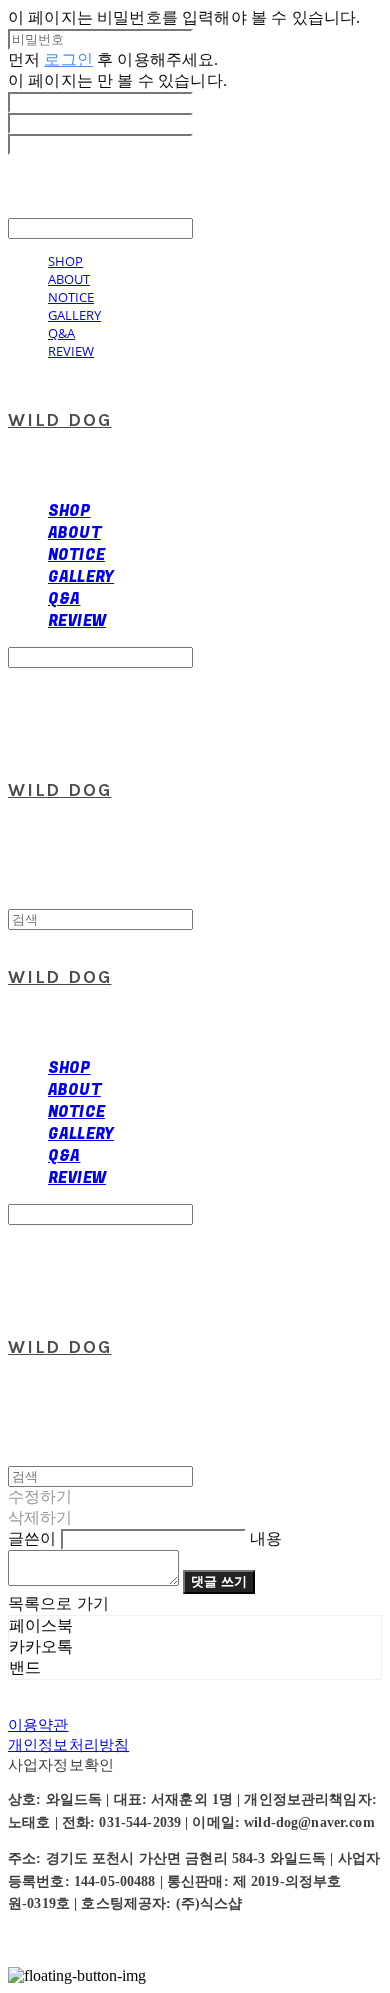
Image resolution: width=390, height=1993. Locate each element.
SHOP (65, 261)
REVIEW (71, 351)
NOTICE (71, 297)
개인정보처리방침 (68, 1744)
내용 (266, 1538)
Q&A (61, 333)
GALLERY (74, 315)
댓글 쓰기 (219, 1581)
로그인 (68, 59)
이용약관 (38, 1724)
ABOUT (69, 279)
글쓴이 (32, 1538)
